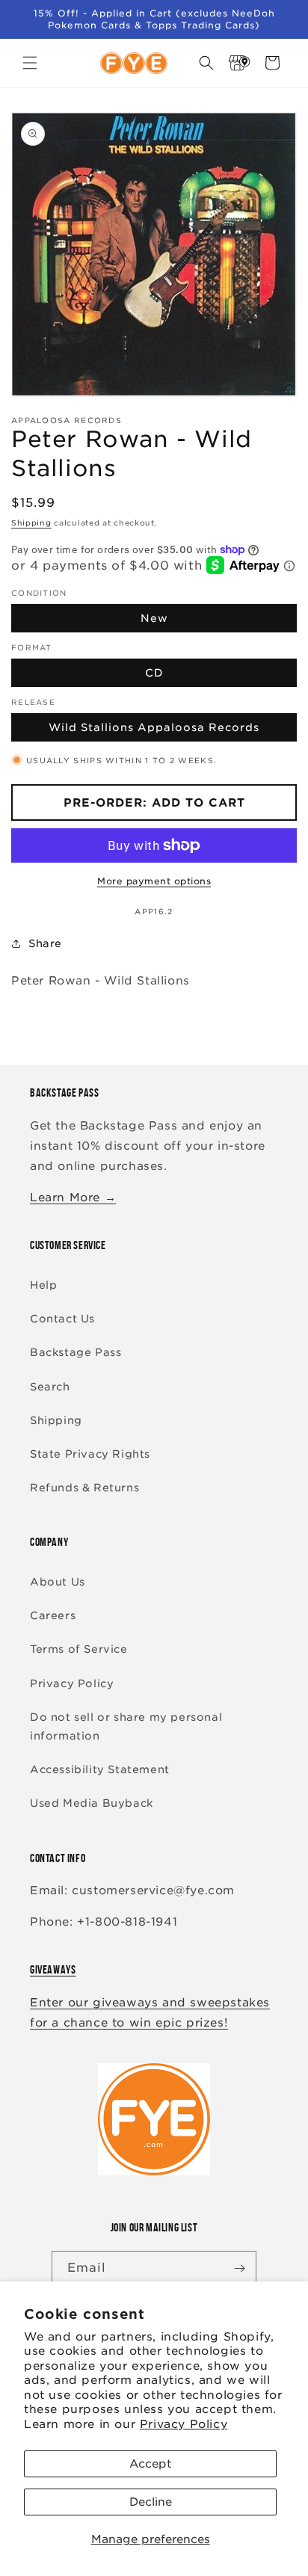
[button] (30, 63)
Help (43, 1285)
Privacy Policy (184, 2424)
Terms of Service (79, 1649)
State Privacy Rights (90, 1454)
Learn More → (73, 1198)
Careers (53, 1615)
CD (154, 673)
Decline (151, 2502)
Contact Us (62, 1319)
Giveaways (53, 1969)
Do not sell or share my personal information (126, 1726)
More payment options (154, 881)
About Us (58, 1582)
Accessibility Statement (100, 1769)
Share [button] (45, 943)
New (154, 618)
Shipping (31, 523)
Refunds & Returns (84, 1488)
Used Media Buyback (92, 1803)
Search (50, 1387)
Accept (150, 2464)
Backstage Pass (76, 1352)
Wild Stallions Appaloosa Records (154, 727)
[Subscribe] (239, 2268)
